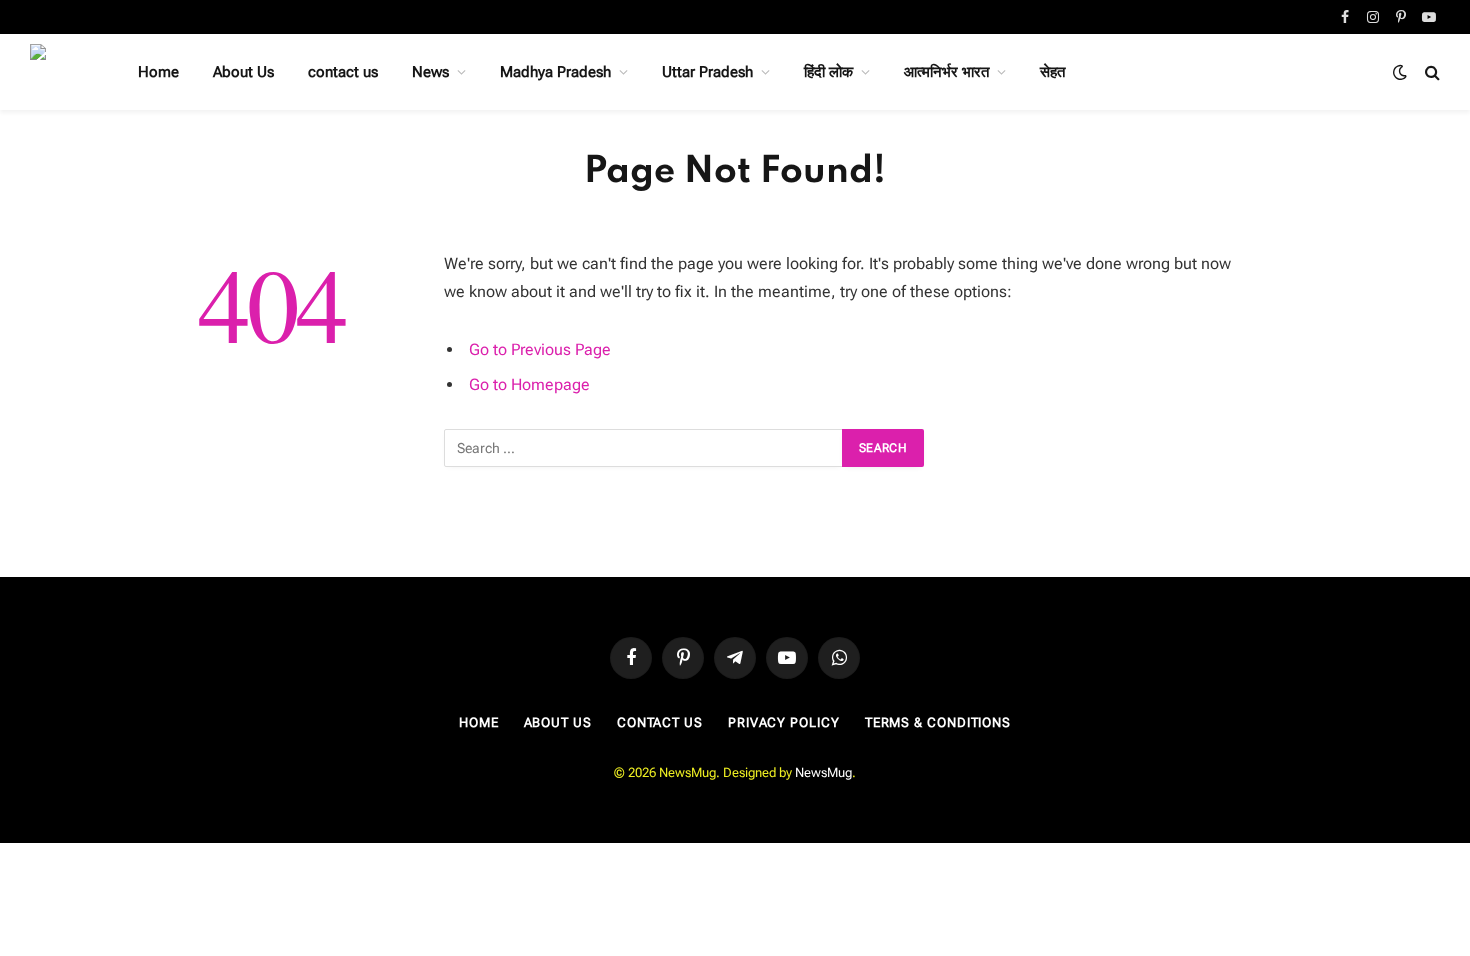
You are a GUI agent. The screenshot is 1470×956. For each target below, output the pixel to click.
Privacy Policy (784, 722)
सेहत (1052, 72)
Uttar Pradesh (707, 72)
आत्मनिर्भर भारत (946, 72)
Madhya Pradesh (555, 72)
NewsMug (823, 772)
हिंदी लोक (828, 72)
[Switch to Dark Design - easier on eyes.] (1400, 72)
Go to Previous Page (540, 349)
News (430, 72)
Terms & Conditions (938, 722)
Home (158, 72)
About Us (243, 72)
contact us (343, 72)
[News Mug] (58, 72)
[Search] (1430, 72)
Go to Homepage (529, 384)
